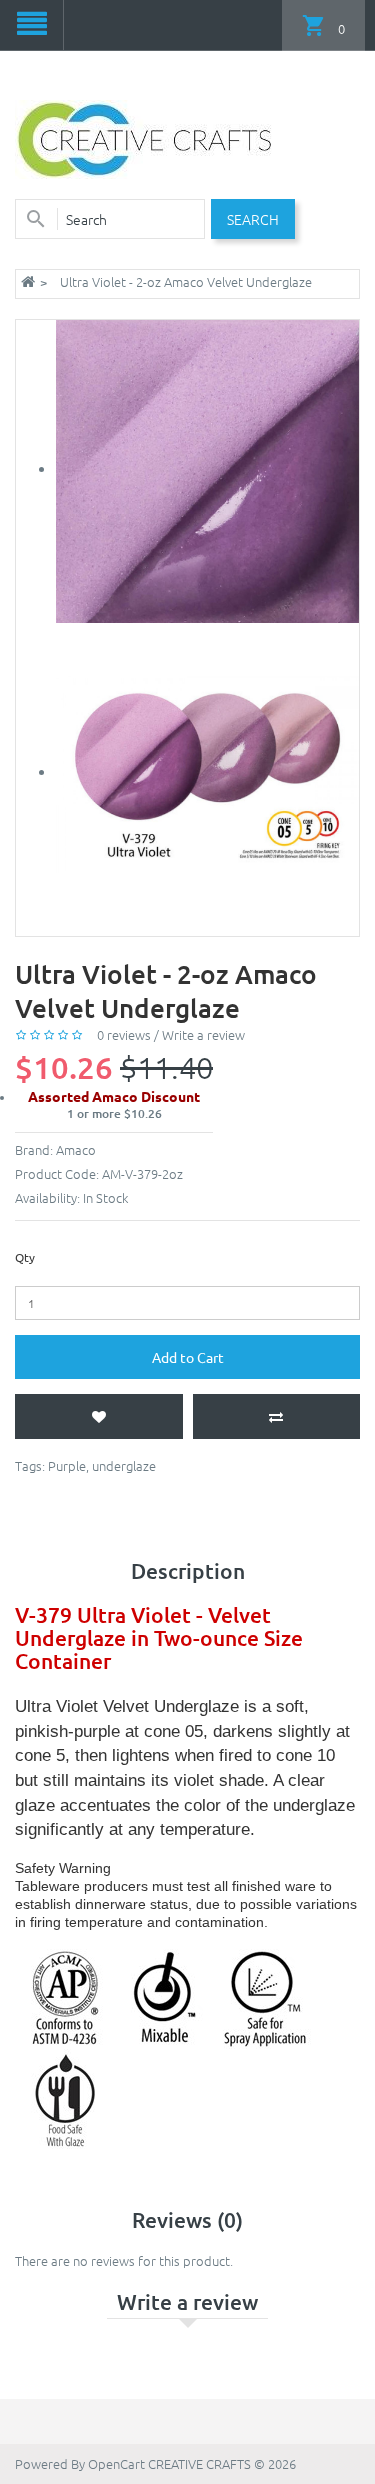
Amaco (76, 1149)
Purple (67, 1465)
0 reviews (124, 1034)
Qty (25, 1257)
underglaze (124, 1465)
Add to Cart (188, 1357)
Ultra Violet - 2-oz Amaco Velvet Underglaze (186, 281)
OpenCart (116, 2463)
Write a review (203, 1034)
